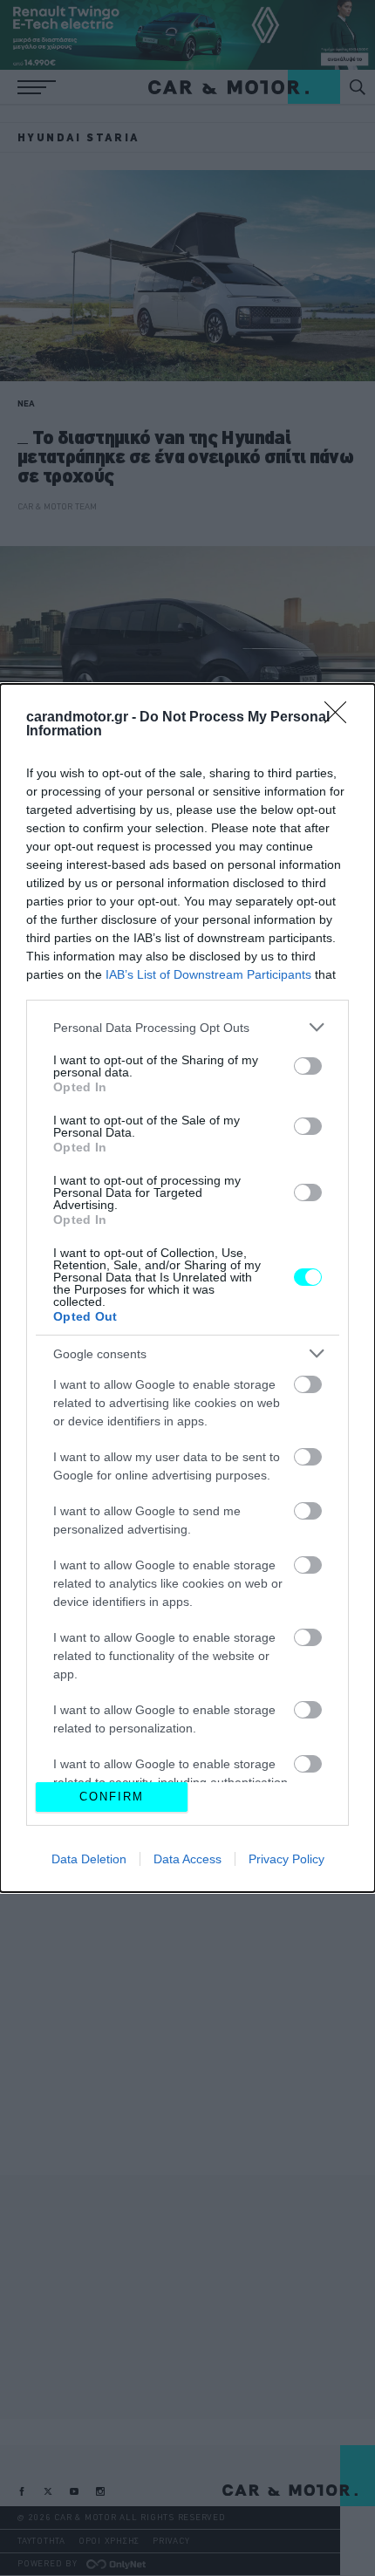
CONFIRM (112, 1797)
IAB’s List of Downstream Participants (208, 974)
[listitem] (187, 1027)
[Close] (341, 718)
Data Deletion (89, 1859)
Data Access (187, 1859)
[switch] (308, 1066)
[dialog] (187, 1288)
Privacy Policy (286, 1859)
